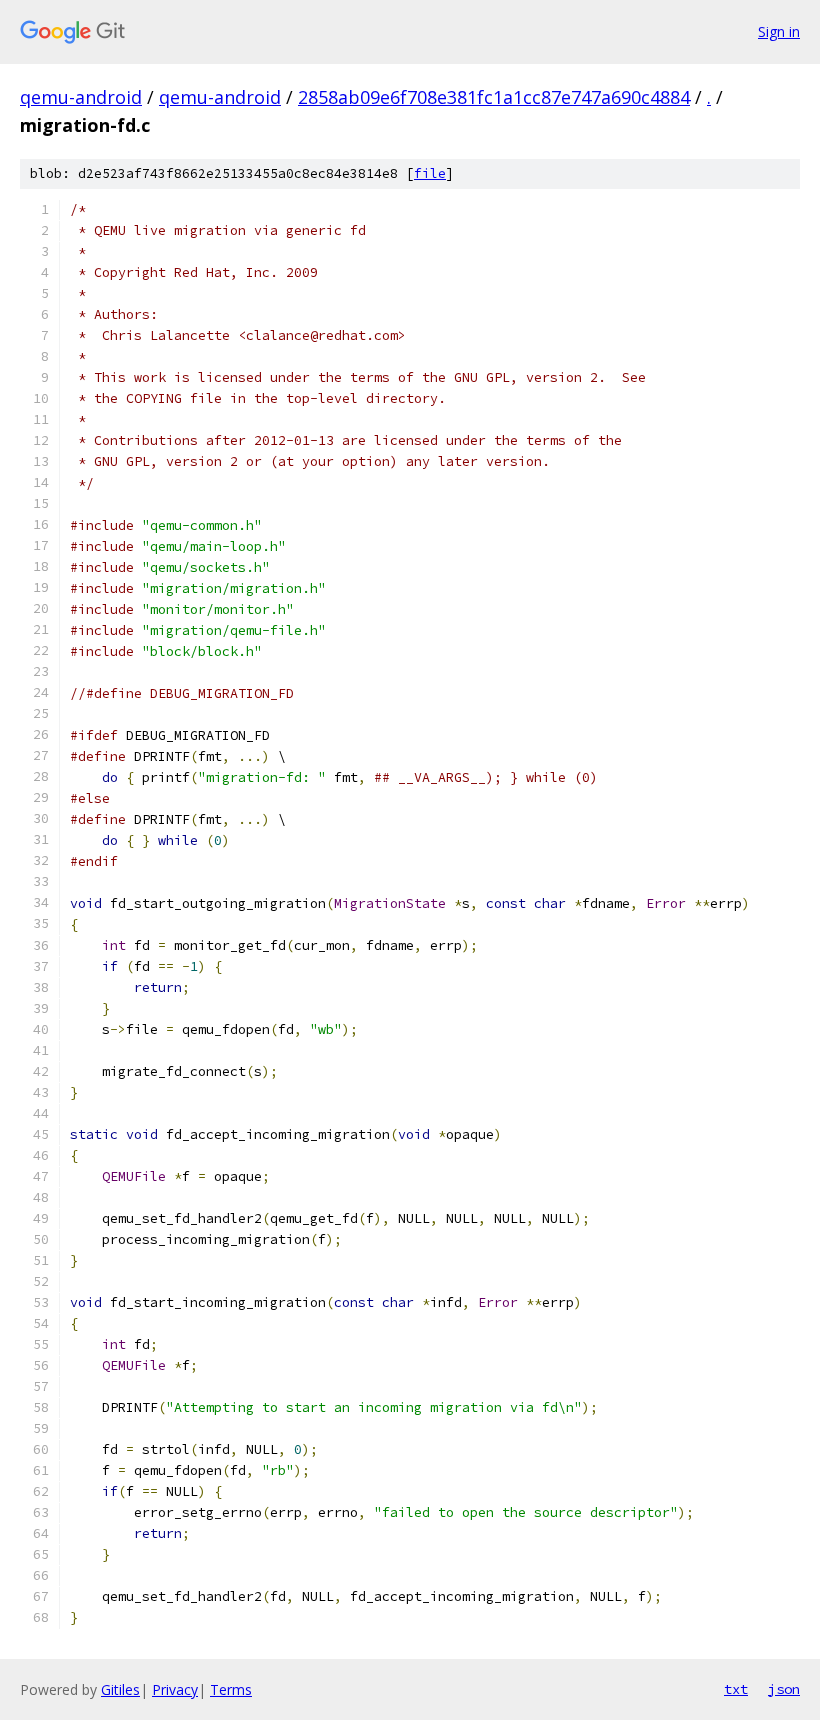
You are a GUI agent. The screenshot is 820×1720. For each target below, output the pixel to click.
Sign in (779, 31)
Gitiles (120, 1689)
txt (736, 1689)
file (430, 173)
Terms (231, 1689)
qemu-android (81, 97)
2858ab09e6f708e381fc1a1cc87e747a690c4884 (494, 97)
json (784, 1689)
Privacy (175, 1689)
